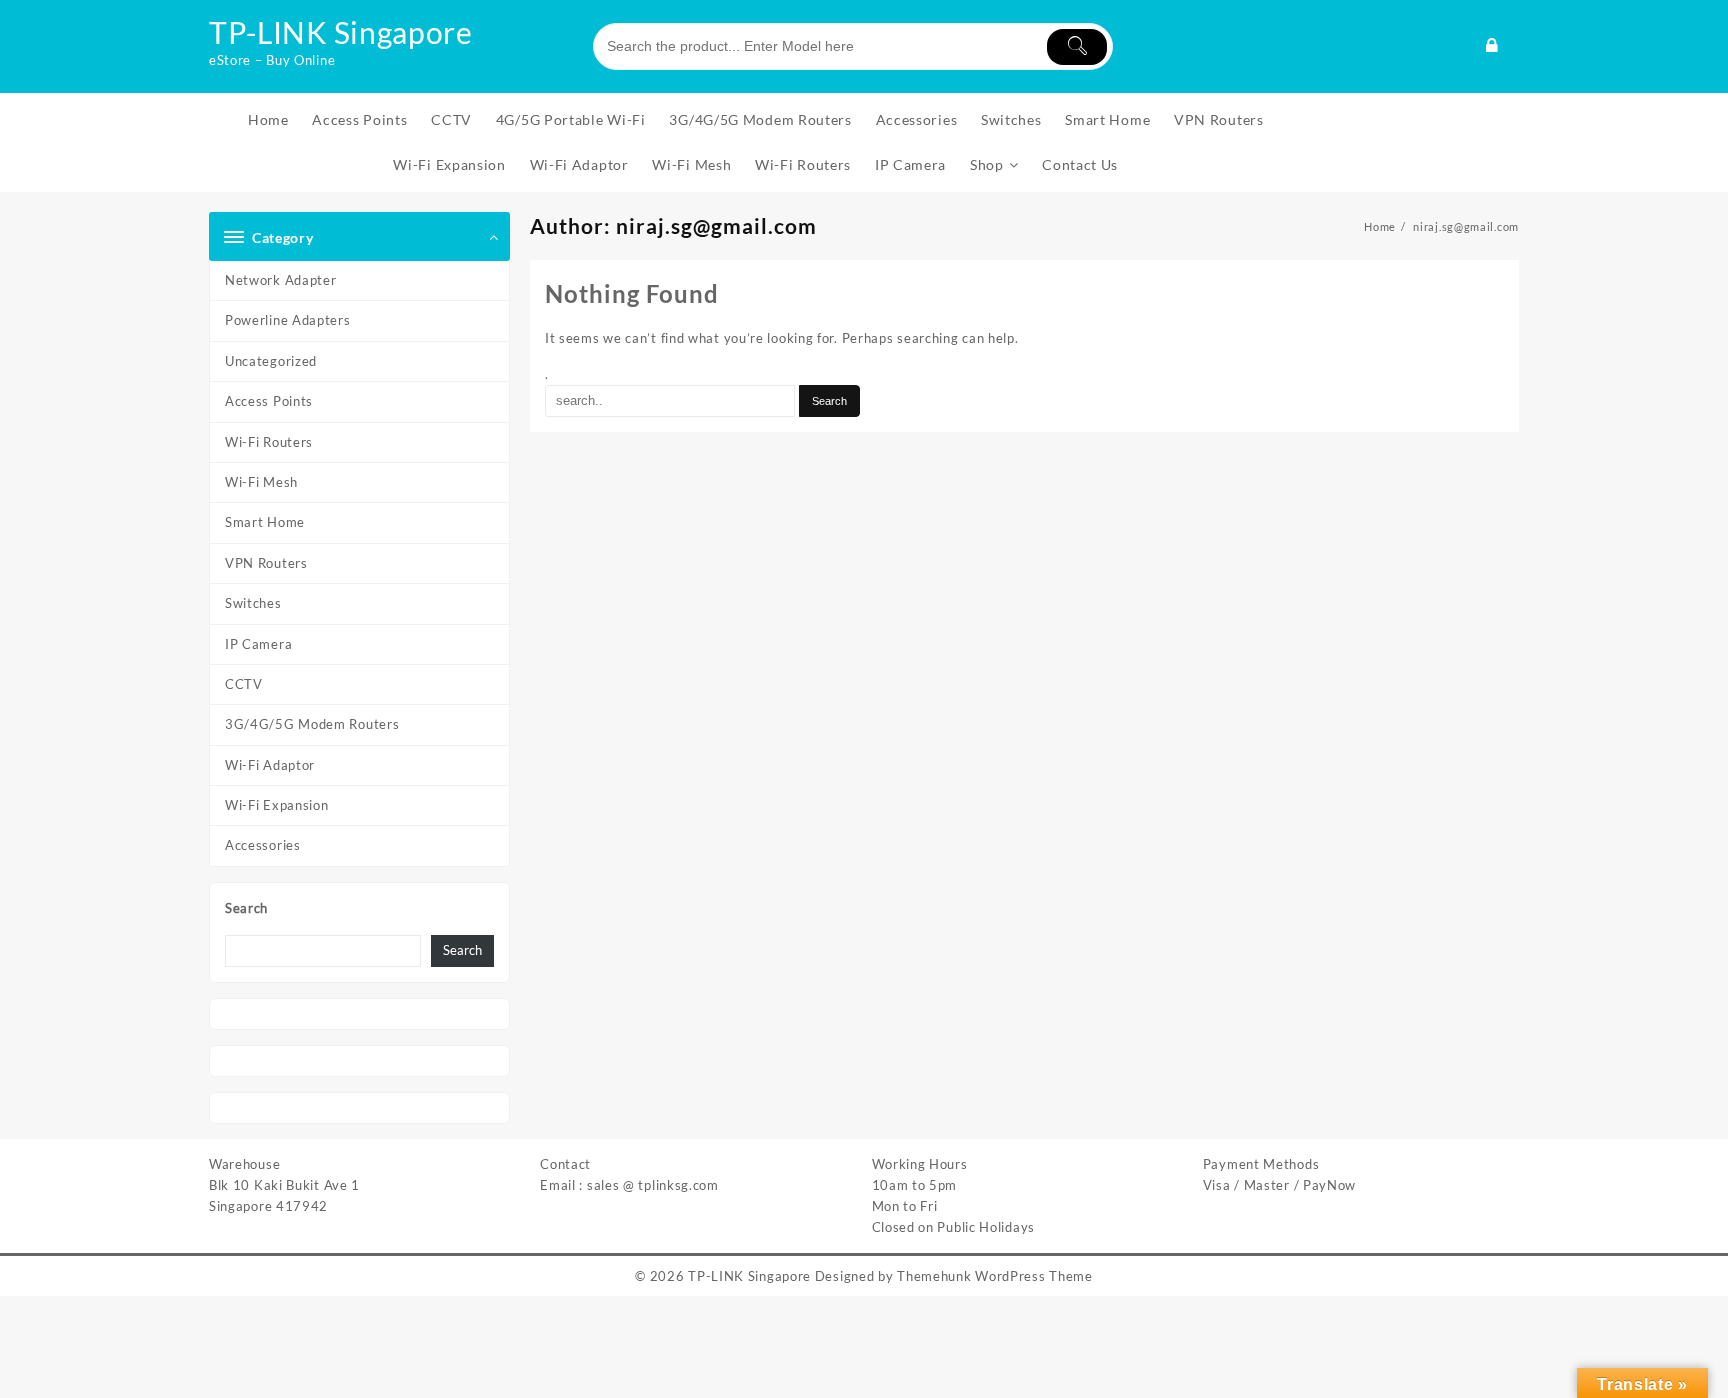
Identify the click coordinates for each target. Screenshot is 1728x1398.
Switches (253, 603)
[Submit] (1077, 47)
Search (246, 908)
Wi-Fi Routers (269, 442)
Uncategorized (271, 361)
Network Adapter (281, 280)
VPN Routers (266, 563)
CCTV (244, 684)
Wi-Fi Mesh (261, 482)
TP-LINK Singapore (341, 32)
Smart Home (265, 522)
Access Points (269, 401)
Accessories (263, 845)
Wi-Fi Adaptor (270, 765)
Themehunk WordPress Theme (995, 1276)
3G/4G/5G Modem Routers (312, 724)
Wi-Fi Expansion (277, 805)
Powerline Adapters (288, 320)
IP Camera (258, 644)
